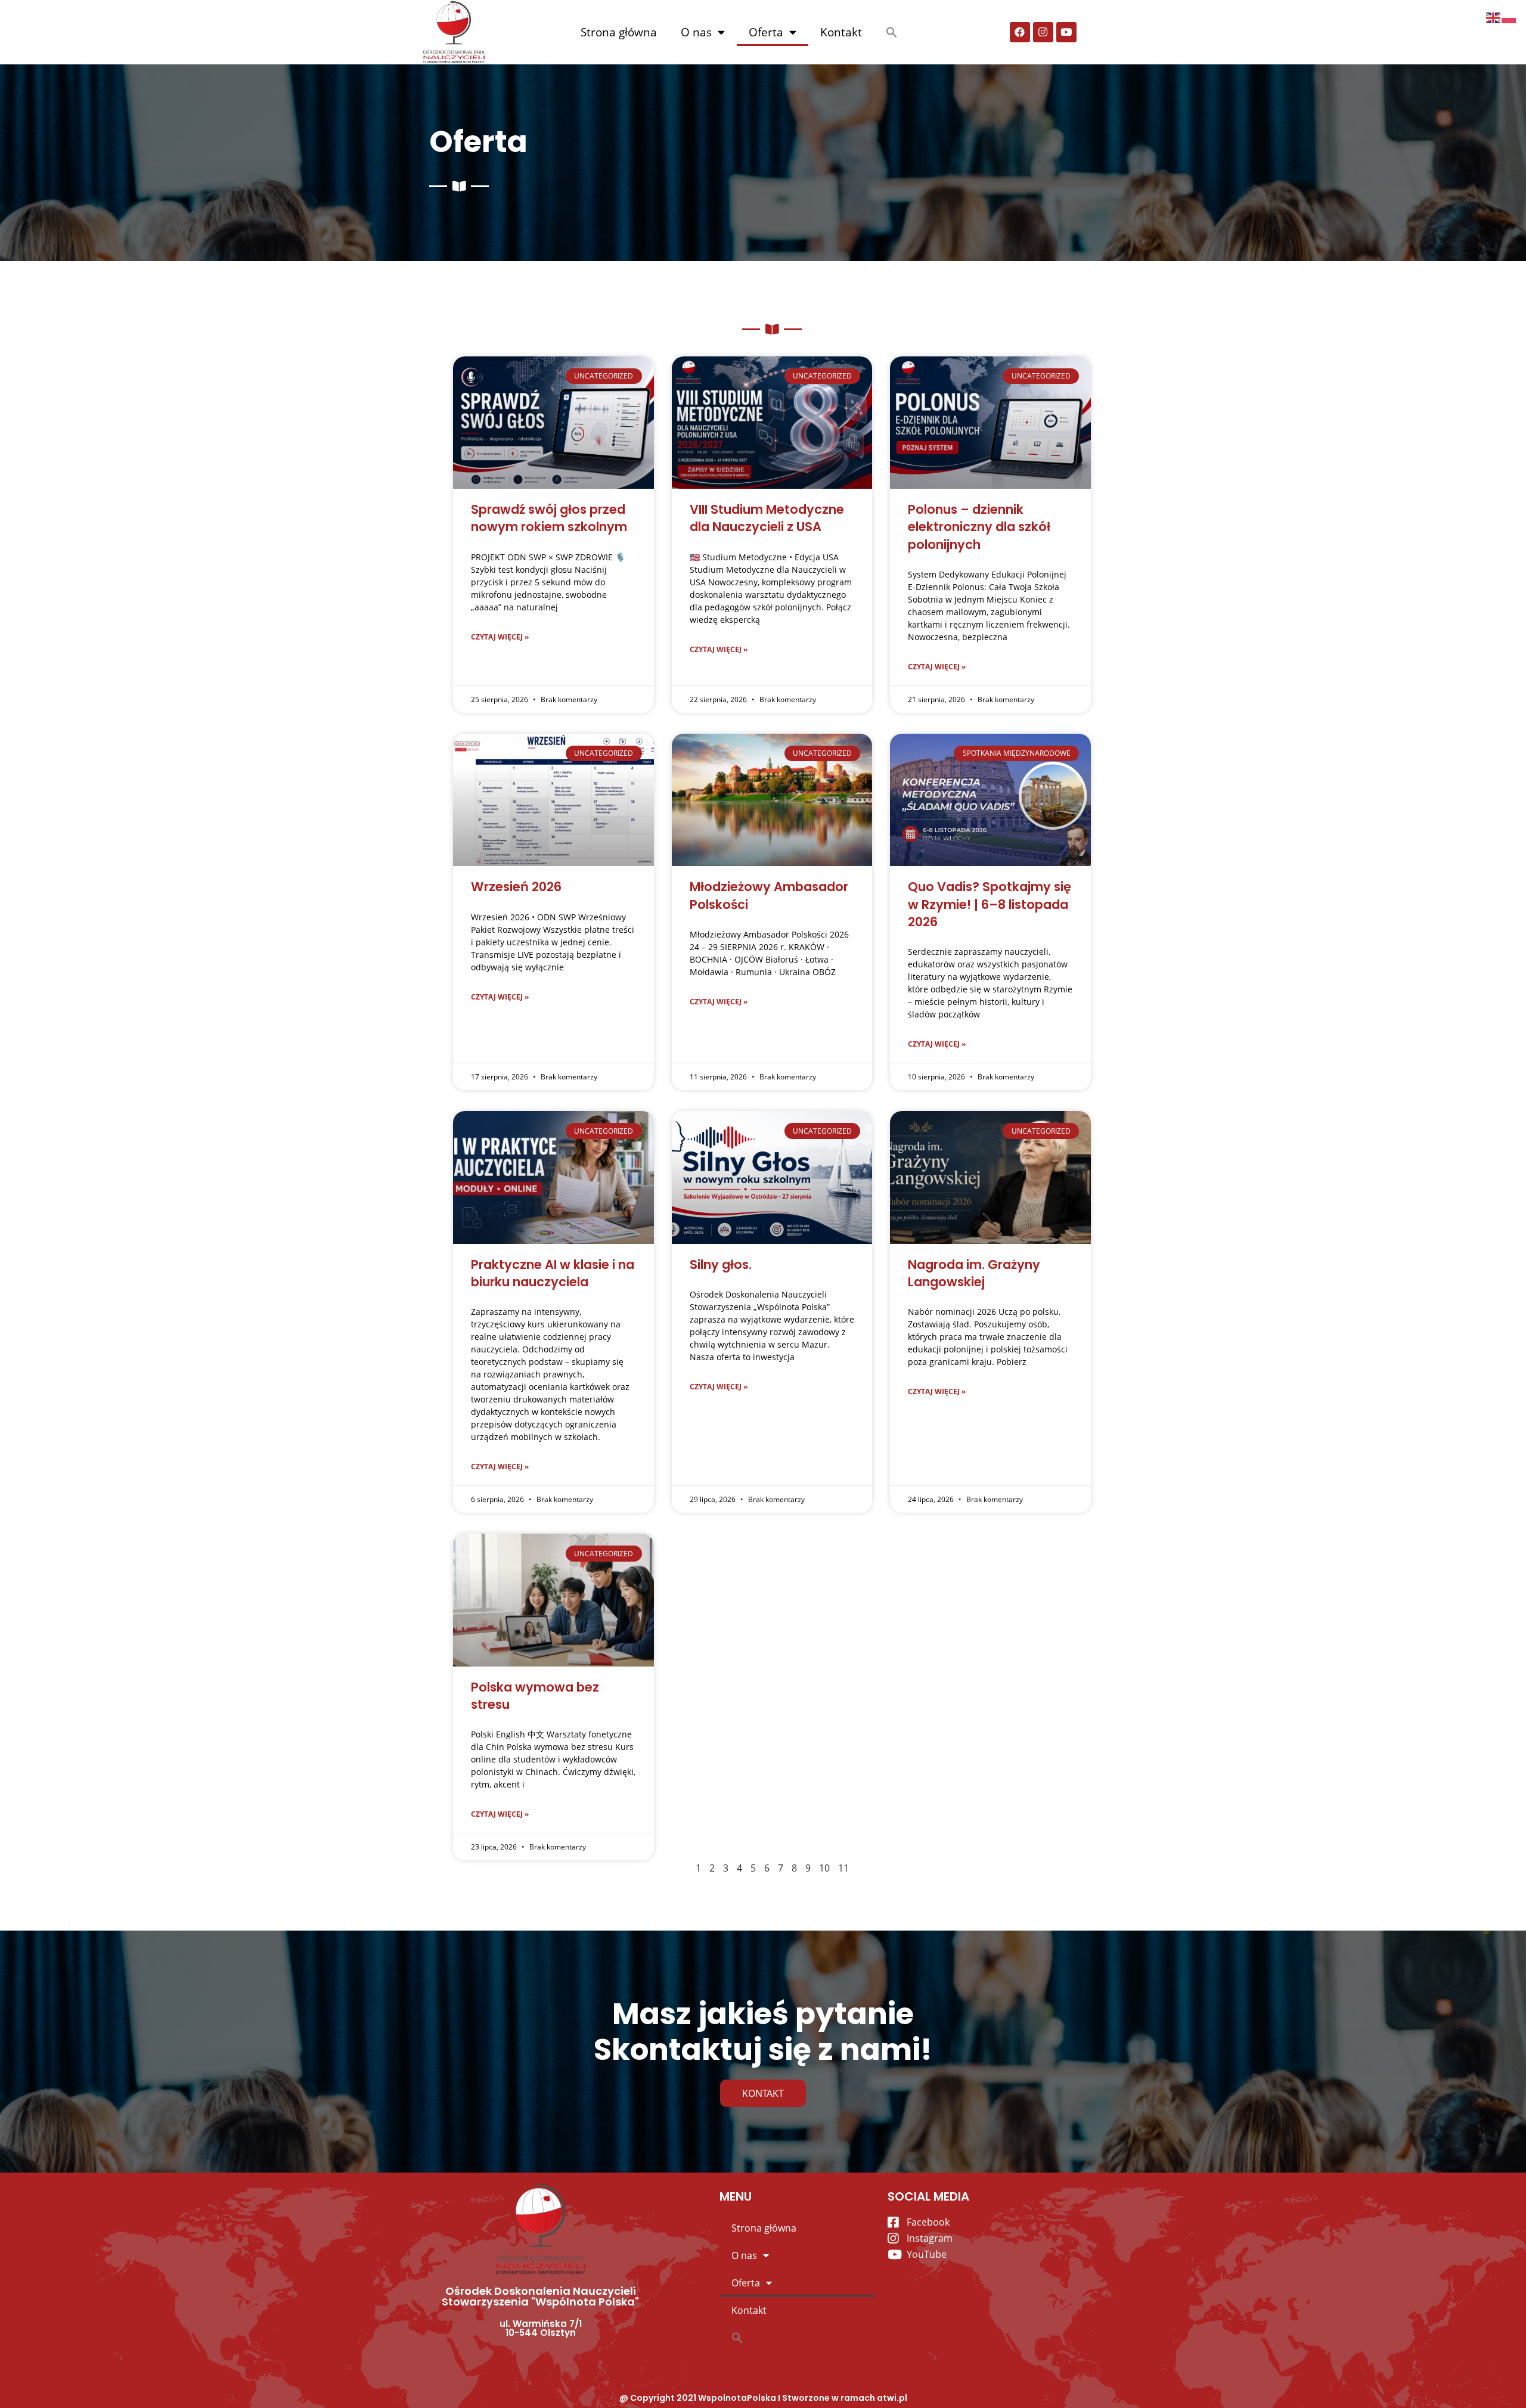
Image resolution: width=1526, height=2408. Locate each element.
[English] (1494, 17)
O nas (696, 32)
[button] (892, 32)
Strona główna (619, 32)
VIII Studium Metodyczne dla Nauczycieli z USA (767, 518)
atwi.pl (892, 2398)
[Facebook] (1020, 32)
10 (824, 1868)
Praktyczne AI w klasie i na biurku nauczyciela (553, 1273)
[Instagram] (1043, 32)
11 (843, 1868)
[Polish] (1509, 17)
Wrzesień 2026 (516, 887)
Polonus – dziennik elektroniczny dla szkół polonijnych (979, 527)
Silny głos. (721, 1264)
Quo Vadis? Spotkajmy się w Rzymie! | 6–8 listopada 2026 (990, 904)
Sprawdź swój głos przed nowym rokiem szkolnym (549, 518)
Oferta (766, 32)
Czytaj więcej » (500, 637)
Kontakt (841, 32)
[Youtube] (1066, 32)
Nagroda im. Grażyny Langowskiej (974, 1273)
